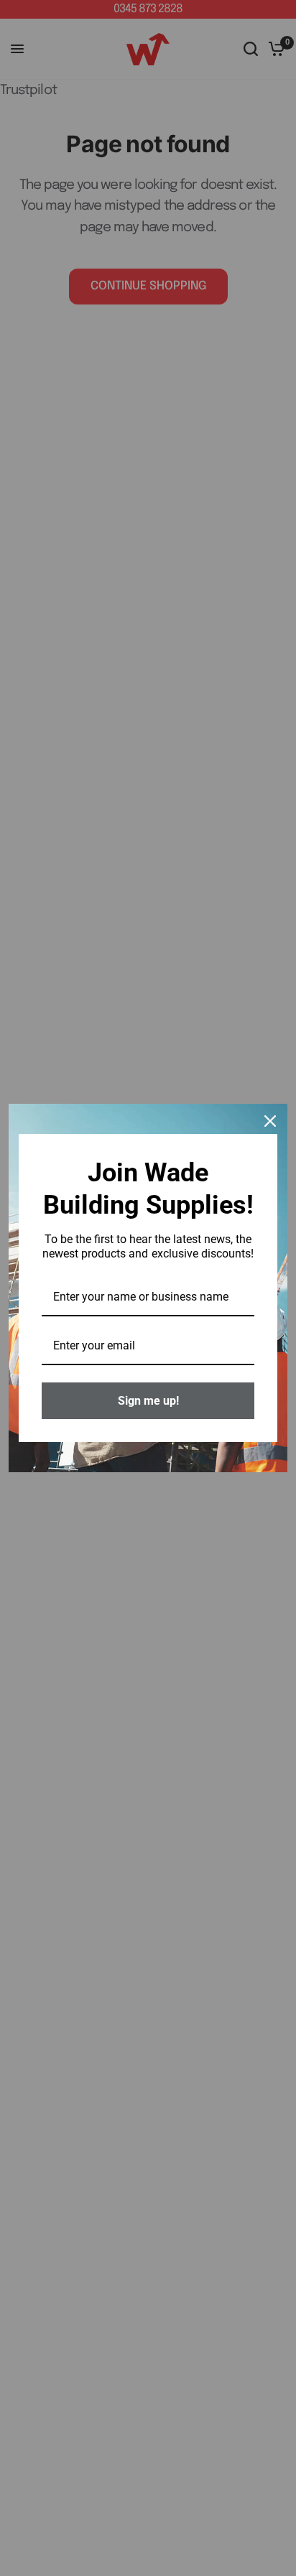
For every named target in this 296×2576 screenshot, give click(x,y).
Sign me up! (148, 1401)
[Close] (270, 1121)
